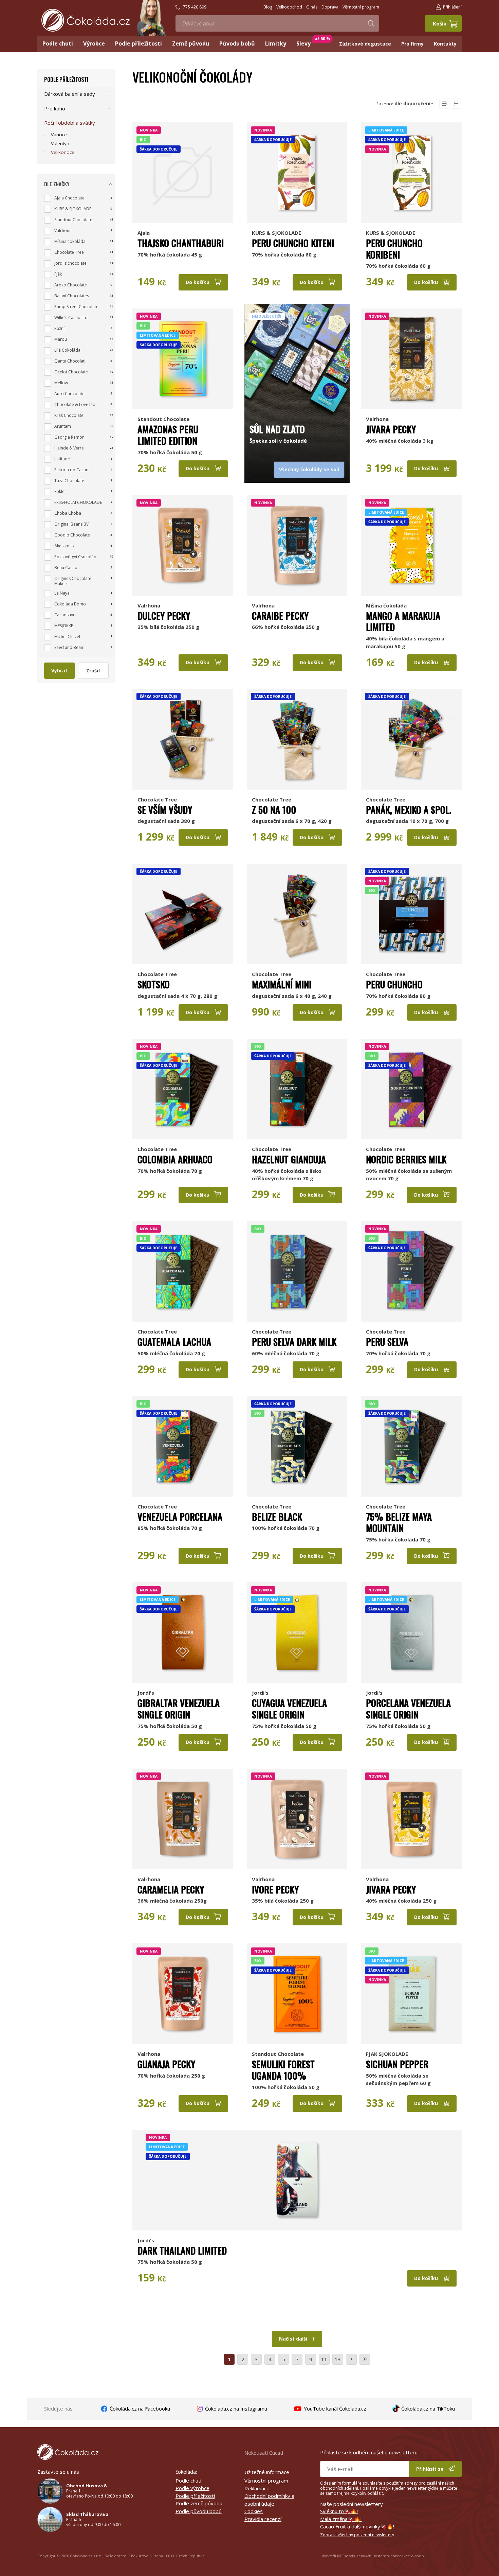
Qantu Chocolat (69, 361)
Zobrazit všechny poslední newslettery (357, 2535)
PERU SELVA (387, 1342)
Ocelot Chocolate (71, 372)
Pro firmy (412, 44)
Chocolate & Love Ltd (75, 404)
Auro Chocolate (69, 394)
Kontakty (445, 44)
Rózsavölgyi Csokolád (75, 557)
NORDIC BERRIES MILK (406, 1159)
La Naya (62, 593)
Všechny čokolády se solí (309, 469)
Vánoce (59, 135)
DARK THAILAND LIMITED (182, 2251)
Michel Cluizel (67, 637)
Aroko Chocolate (71, 285)
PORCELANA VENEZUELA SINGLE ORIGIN (408, 1709)
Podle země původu (199, 2503)
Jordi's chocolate (70, 263)
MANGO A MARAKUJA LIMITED (403, 621)
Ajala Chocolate (69, 198)
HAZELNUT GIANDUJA (289, 1159)
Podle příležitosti (66, 80)
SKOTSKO (154, 984)
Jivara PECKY (391, 429)
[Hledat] (371, 23)
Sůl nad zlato (277, 429)
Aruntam (63, 426)
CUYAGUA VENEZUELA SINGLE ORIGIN (289, 1709)
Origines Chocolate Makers (73, 581)
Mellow (61, 383)
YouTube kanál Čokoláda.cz (334, 2409)
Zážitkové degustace (365, 44)
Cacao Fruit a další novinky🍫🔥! (357, 2526)
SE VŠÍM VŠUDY (165, 810)
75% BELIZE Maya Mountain (399, 1522)
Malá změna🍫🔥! (341, 2519)
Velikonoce (63, 152)
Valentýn (60, 143)
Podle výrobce (192, 2488)
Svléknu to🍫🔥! (339, 2511)
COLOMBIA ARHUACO (175, 1159)
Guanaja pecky (166, 2064)
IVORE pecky (275, 1889)
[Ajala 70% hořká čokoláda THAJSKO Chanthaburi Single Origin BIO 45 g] (183, 173)
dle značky (57, 184)
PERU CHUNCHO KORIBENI (394, 249)
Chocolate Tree (157, 799)
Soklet (60, 491)
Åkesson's (64, 546)
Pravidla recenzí (263, 2519)
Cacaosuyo (65, 615)
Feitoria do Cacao (71, 470)
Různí (59, 328)
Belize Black (277, 1517)
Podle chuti (188, 2481)
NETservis (346, 2556)
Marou (61, 339)
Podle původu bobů (199, 2511)
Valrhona (377, 419)
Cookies (254, 2511)
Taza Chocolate (69, 481)
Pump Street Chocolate (76, 307)
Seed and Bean (69, 647)
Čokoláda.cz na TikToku (427, 2409)
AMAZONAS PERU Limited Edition (168, 435)
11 (324, 2359)
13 (338, 2359)
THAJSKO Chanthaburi (181, 243)
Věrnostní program (266, 2481)
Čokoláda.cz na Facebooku (139, 2409)
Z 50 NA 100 (274, 810)
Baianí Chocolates (72, 296)
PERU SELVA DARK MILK (294, 1342)
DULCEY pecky (164, 616)
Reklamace (257, 2488)
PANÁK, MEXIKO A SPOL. (409, 810)
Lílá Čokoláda (67, 350)
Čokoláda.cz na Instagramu (235, 2409)
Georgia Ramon (69, 437)
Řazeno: (403, 104)
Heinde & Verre (69, 448)
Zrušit (93, 671)
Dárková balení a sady (70, 94)
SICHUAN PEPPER (397, 2064)
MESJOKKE (64, 626)
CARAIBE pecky (280, 616)
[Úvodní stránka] (86, 20)
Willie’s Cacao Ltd (71, 317)
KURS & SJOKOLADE (276, 233)
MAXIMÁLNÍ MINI (282, 984)
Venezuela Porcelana (180, 1517)
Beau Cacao (66, 568)
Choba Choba (68, 513)
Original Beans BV (71, 524)
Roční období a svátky (70, 123)
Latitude (62, 459)
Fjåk (58, 274)
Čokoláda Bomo (70, 604)
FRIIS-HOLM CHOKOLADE (78, 502)
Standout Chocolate (163, 419)
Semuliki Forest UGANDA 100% (283, 2070)
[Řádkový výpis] (456, 104)
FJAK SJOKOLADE (387, 2054)
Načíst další (294, 2339)
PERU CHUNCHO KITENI (293, 243)
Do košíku (198, 282)
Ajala (144, 233)
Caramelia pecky (171, 1889)
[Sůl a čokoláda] (297, 359)
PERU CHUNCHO (394, 984)
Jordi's (146, 1693)
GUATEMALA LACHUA (174, 1342)
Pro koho (55, 108)
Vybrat (59, 671)
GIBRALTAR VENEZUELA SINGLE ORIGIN (179, 1709)
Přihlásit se (431, 2469)
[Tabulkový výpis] (444, 104)
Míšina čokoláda (386, 605)
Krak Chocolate (69, 415)
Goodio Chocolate (72, 535)
